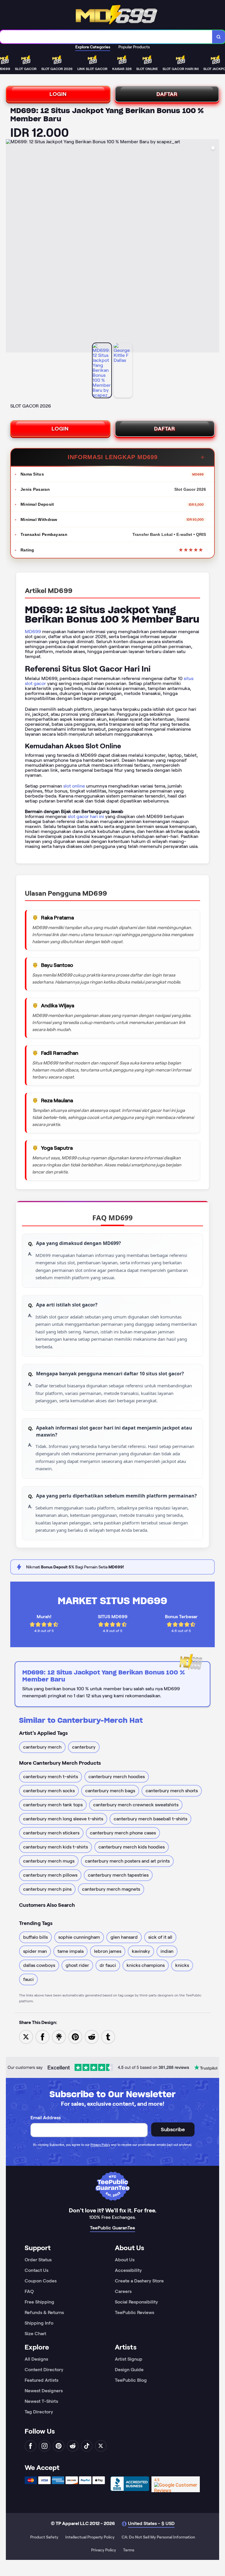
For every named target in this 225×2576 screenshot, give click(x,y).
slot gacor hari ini (86, 816)
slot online (74, 786)
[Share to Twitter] (26, 2036)
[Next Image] (214, 247)
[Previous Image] (11, 247)
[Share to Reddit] (92, 2036)
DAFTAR (167, 94)
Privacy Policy (100, 2145)
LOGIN (58, 94)
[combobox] (106, 37)
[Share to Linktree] (59, 2036)
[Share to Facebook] (42, 2036)
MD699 (33, 632)
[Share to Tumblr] (108, 2036)
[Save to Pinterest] (75, 2036)
